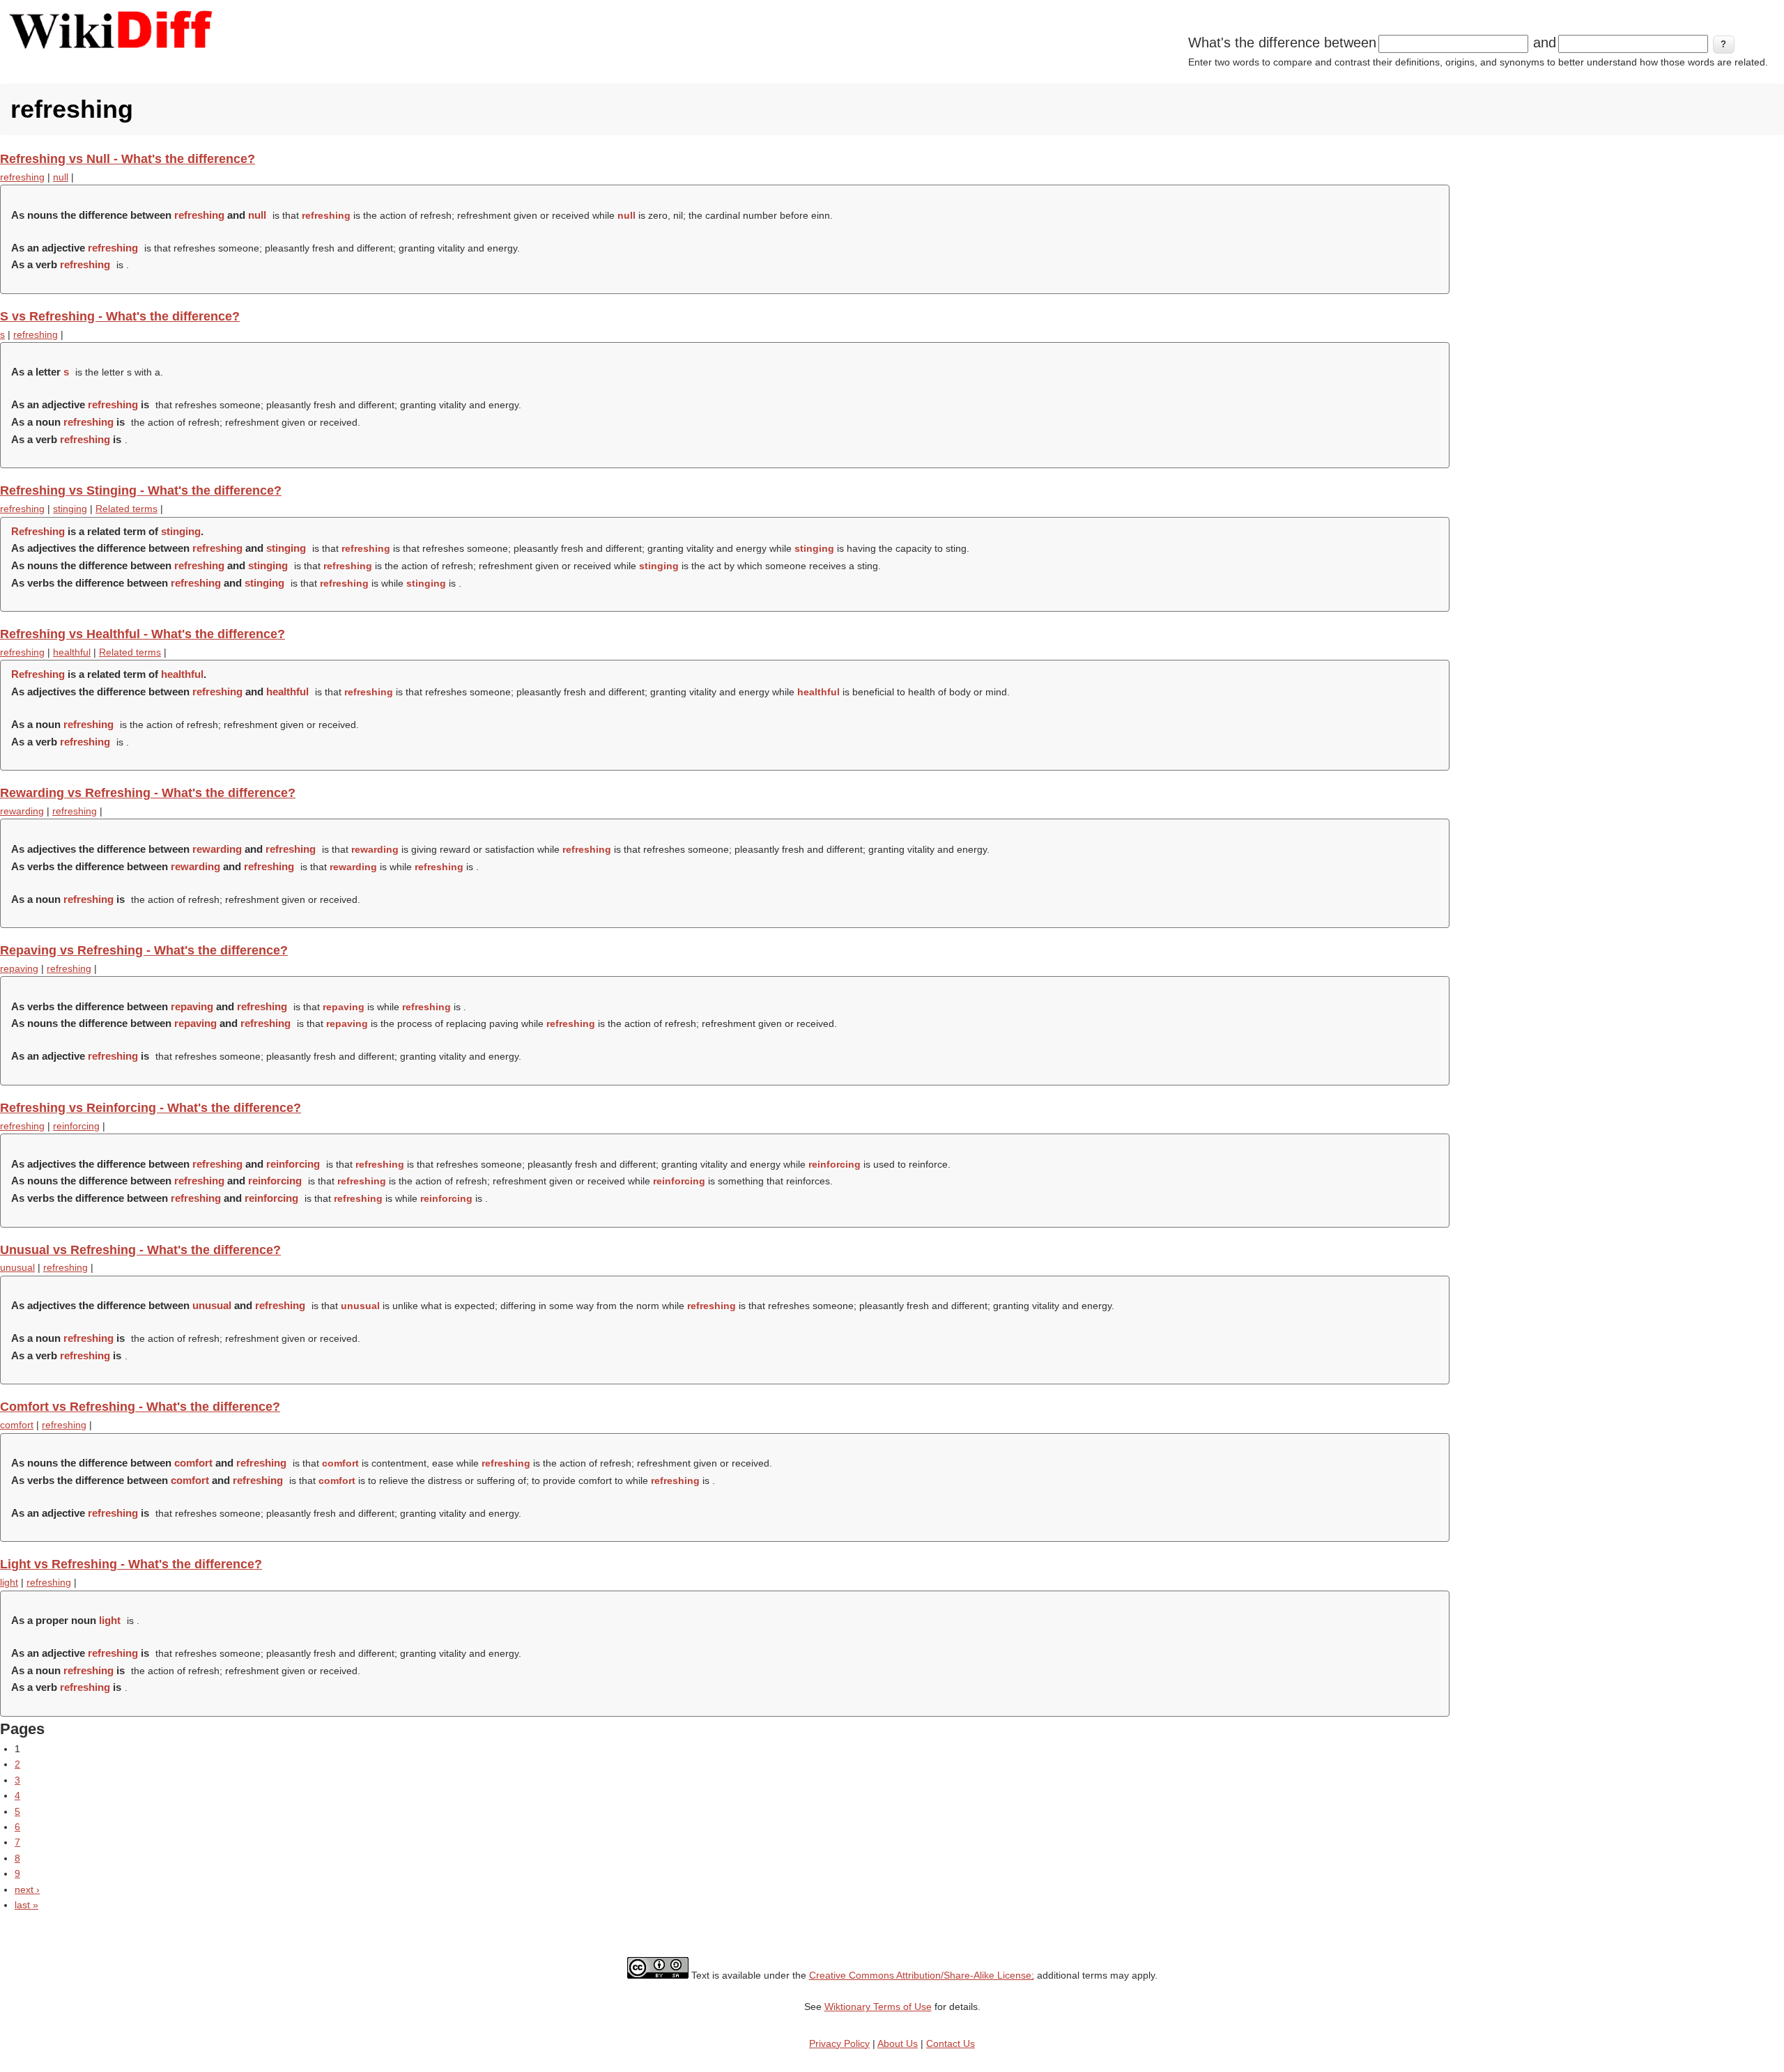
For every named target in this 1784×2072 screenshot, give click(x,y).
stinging (70, 509)
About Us (898, 2043)
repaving (19, 968)
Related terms (126, 509)
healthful (72, 652)
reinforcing (76, 1126)
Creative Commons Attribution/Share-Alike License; (922, 1975)
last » (26, 1905)
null (61, 177)
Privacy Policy (839, 2043)
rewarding (22, 811)
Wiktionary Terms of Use (878, 2007)
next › (27, 1889)
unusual (17, 1267)
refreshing (22, 177)
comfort (17, 1425)
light (9, 1582)
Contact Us (951, 2043)
